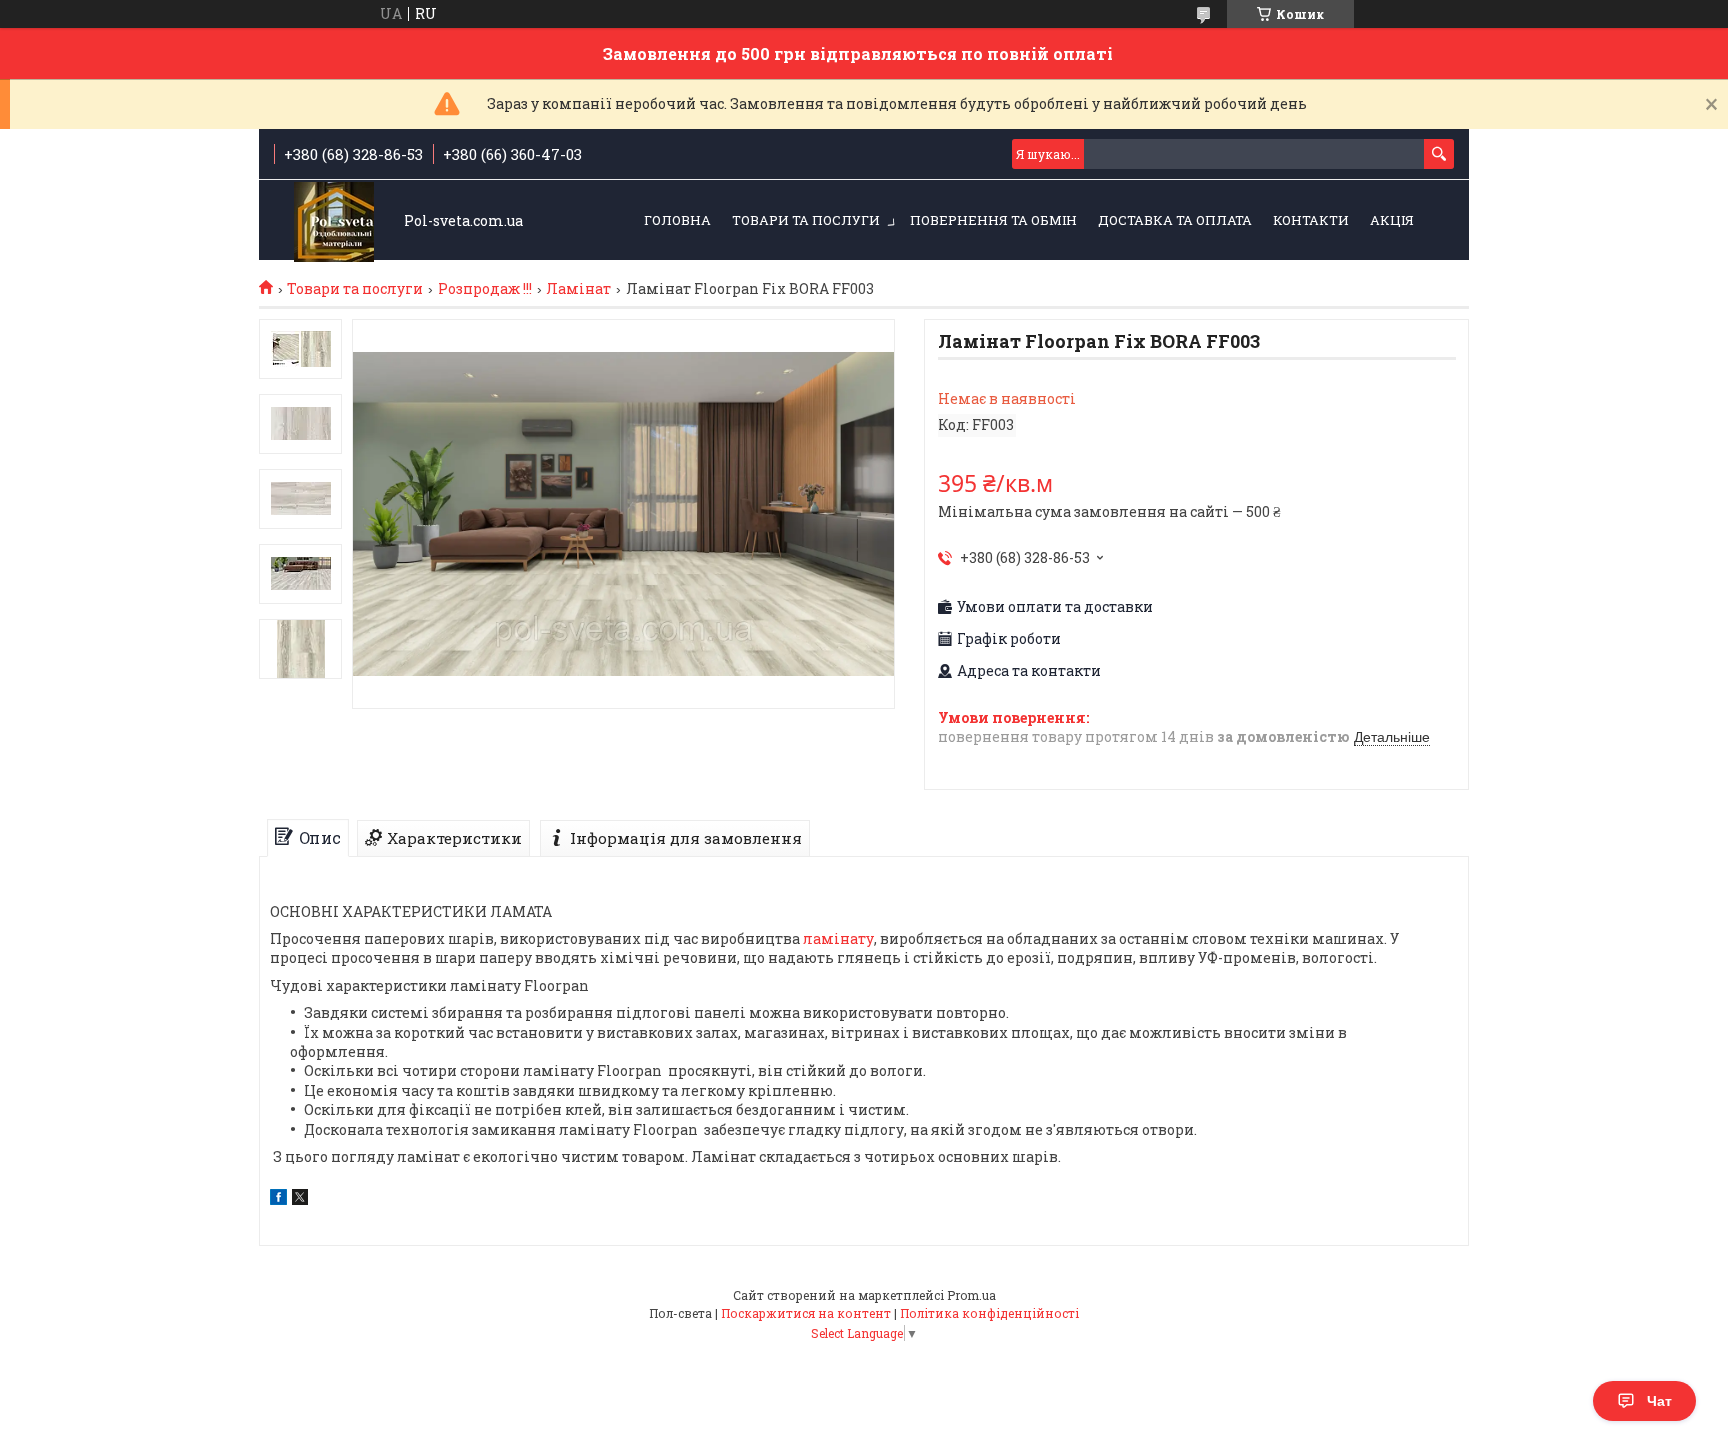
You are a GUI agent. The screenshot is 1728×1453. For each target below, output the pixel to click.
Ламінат (578, 289)
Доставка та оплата (1175, 220)
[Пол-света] (334, 221)
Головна (677, 220)
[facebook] (278, 1199)
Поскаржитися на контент (806, 1313)
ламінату (838, 938)
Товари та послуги (806, 220)
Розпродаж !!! (485, 289)
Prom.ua (971, 1295)
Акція (1392, 220)
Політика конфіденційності (989, 1313)
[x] (300, 1199)
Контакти (1311, 220)
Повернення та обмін (993, 220)
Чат (1659, 1401)
